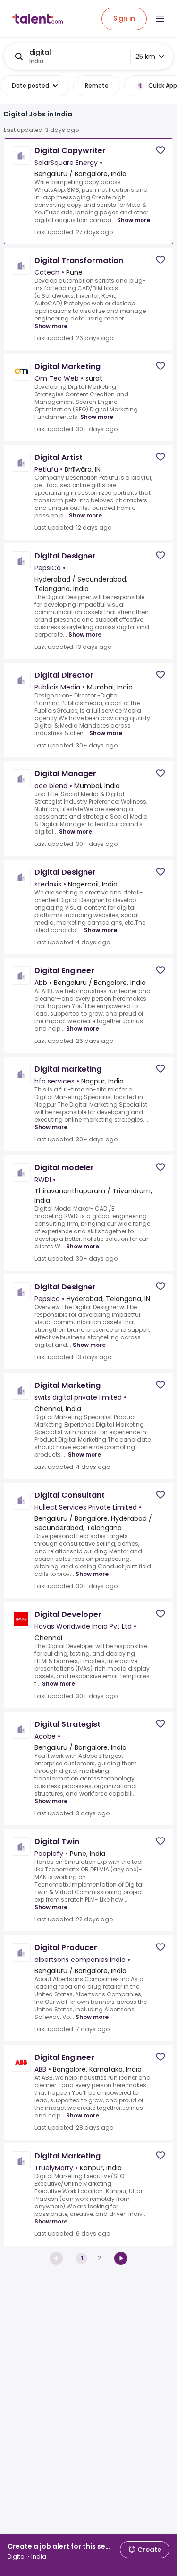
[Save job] (160, 150)
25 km (145, 57)
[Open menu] (160, 19)
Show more (134, 220)
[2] (121, 2258)
